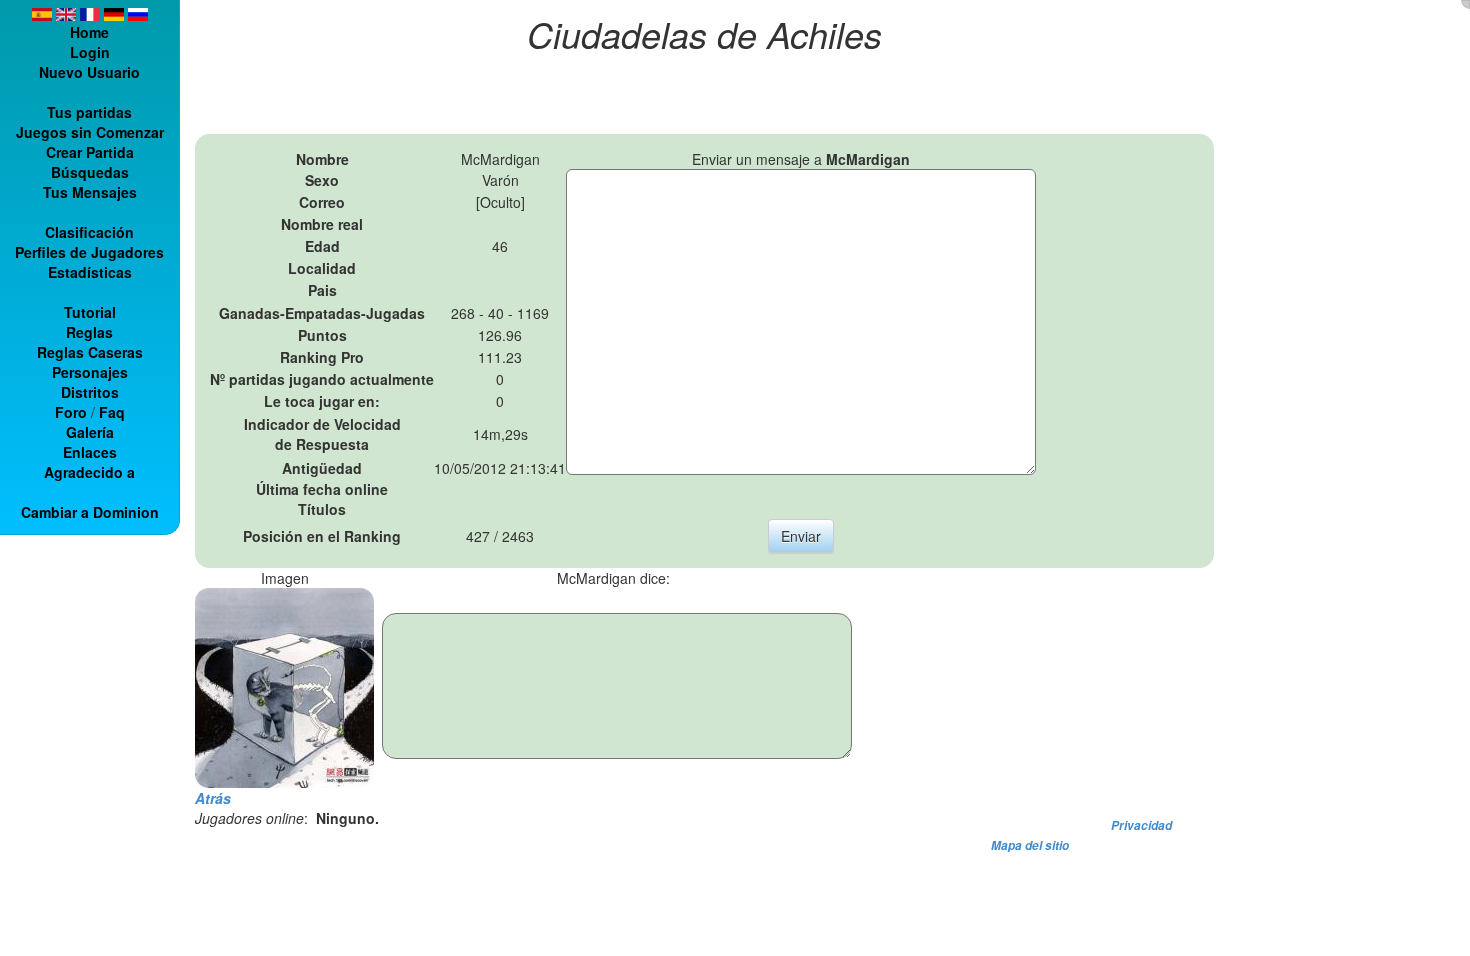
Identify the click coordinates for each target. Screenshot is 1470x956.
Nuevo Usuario (89, 72)
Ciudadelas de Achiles (704, 33)
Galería (90, 432)
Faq (112, 412)
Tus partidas (89, 112)
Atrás (213, 798)
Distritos (90, 392)
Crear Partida (90, 152)
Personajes (90, 372)
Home (89, 32)
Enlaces (90, 452)
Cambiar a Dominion (90, 512)
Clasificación (89, 232)
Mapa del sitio (1030, 845)
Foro (71, 412)
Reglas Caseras (90, 352)
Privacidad (1141, 825)
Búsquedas (90, 172)
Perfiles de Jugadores (89, 252)
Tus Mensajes (90, 192)
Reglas (89, 332)
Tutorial (90, 312)
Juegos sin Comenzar (90, 132)
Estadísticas (90, 272)
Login (90, 52)
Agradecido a (89, 472)
